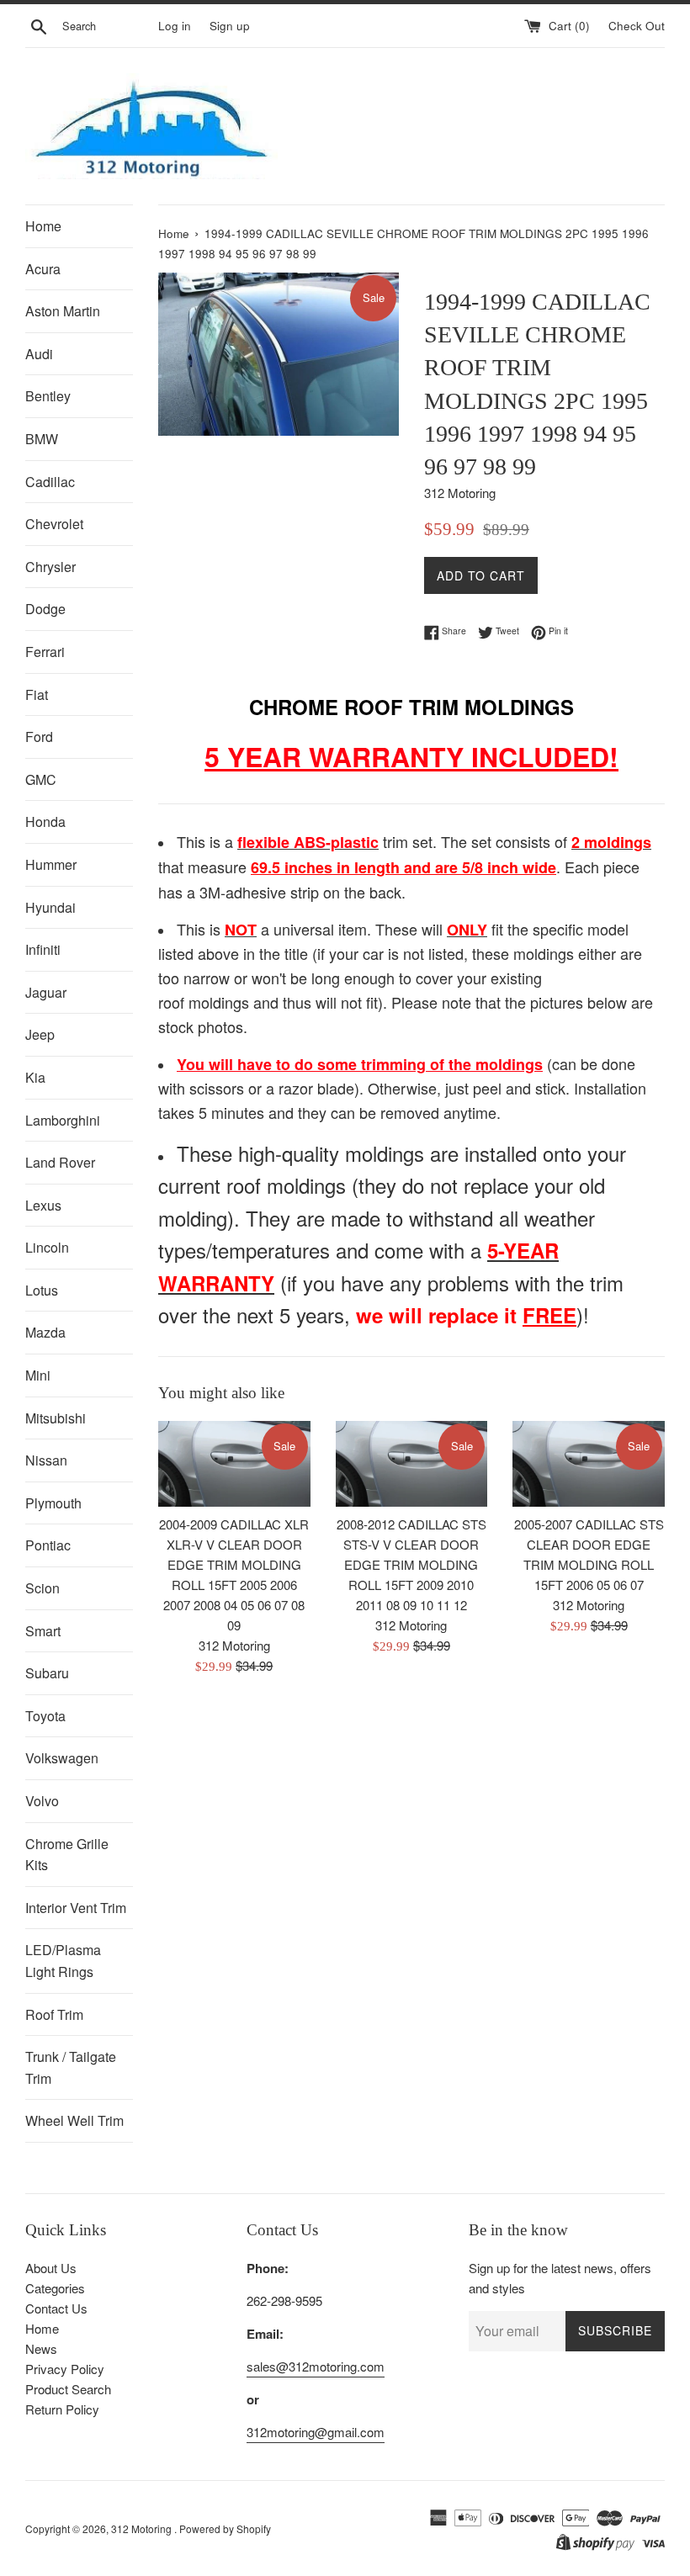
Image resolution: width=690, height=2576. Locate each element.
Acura (43, 269)
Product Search (68, 2389)
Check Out (637, 26)
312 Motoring (143, 2528)
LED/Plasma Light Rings (63, 1961)
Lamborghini (63, 1120)
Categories (55, 2288)
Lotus (42, 1290)
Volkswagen (62, 1758)
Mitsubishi (56, 1418)
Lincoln (47, 1247)
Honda (45, 822)
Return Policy (62, 2409)
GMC (41, 779)
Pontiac (48, 1545)
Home (43, 226)
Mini (38, 1375)
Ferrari (45, 652)
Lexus (43, 1205)
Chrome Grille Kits (67, 1855)
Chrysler (50, 567)
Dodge (45, 609)
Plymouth (53, 1503)
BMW (42, 439)
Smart (43, 1631)
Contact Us (56, 2308)
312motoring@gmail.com (316, 2432)
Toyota (45, 1716)
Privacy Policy (65, 2369)
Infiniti (43, 949)
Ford (39, 737)
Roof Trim (54, 2014)
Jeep (40, 1034)
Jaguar (46, 992)
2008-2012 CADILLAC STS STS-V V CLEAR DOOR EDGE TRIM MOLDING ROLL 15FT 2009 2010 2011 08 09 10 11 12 (411, 1564)
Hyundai (50, 907)
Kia (35, 1077)
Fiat (37, 694)
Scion (42, 1588)
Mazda (45, 1332)
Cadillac (50, 482)
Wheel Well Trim (74, 2120)
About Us (51, 2268)
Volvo (42, 1801)
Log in (175, 26)
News (41, 2348)
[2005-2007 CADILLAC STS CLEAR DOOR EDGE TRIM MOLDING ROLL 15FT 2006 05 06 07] (589, 1464)
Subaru (47, 1673)
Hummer (51, 864)
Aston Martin (63, 311)
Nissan (46, 1460)
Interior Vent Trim (76, 1908)
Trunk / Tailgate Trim (71, 2067)
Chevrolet (54, 524)
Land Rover (60, 1162)
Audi (39, 354)
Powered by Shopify (225, 2528)
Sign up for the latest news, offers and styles (560, 2278)
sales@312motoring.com (316, 2366)
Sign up (230, 26)
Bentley (48, 396)
